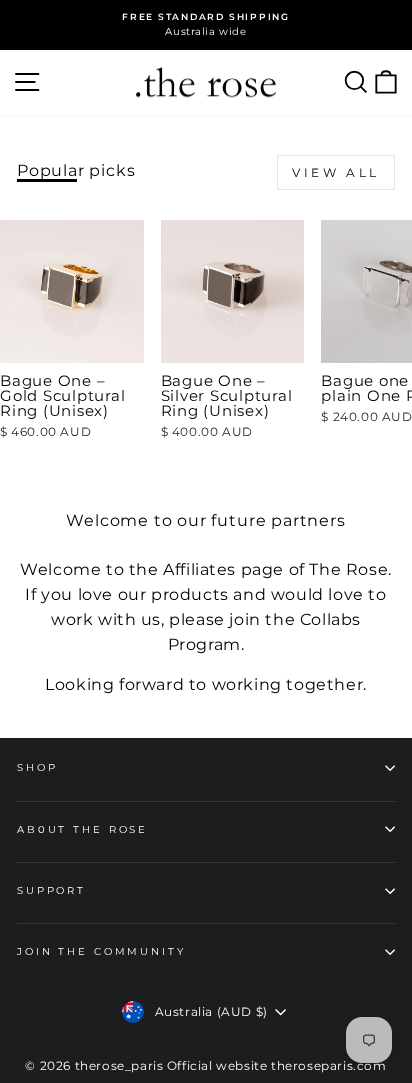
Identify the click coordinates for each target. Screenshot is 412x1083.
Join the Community (101, 951)
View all (336, 172)
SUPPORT (51, 890)
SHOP (37, 767)
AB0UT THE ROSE (82, 829)
